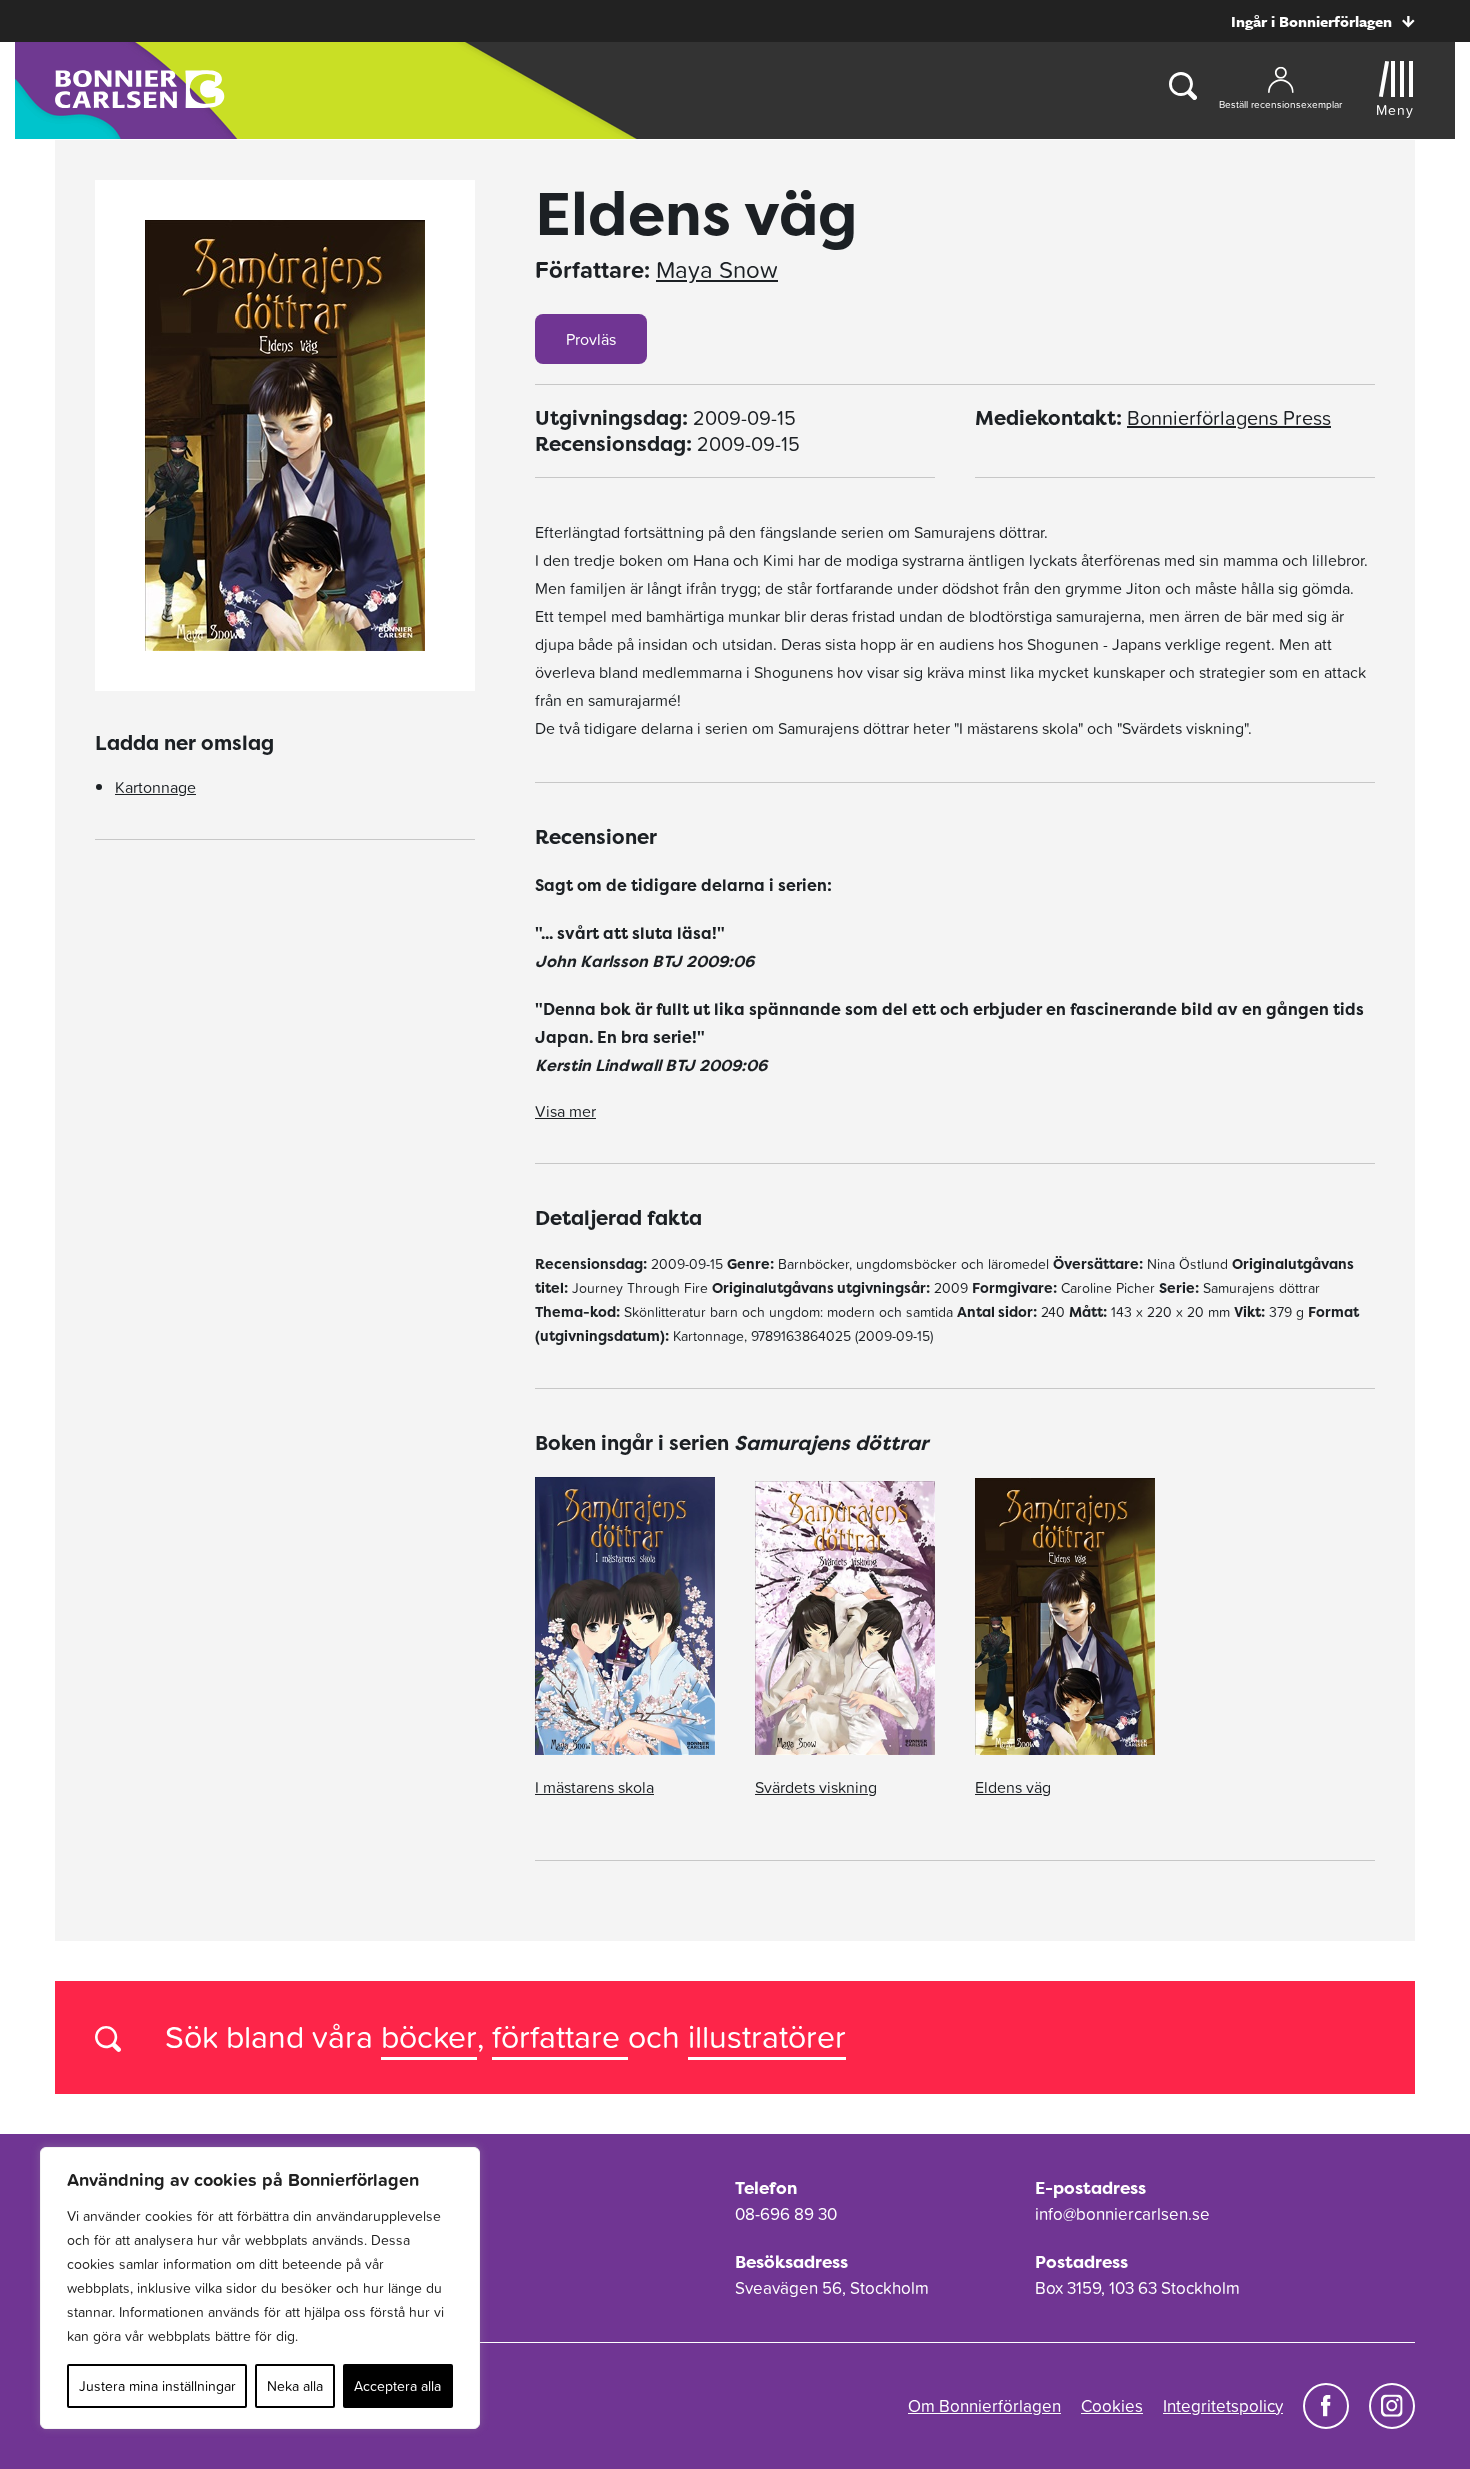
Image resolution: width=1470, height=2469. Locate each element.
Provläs (591, 339)
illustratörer (767, 2036)
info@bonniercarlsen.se (1122, 2214)
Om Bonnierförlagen (984, 2406)
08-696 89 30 (786, 2214)
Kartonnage (155, 787)
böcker (429, 2036)
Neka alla (295, 2386)
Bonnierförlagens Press (1229, 418)
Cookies (1112, 2406)
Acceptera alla (397, 2386)
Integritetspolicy (1223, 2406)
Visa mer (565, 1111)
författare (560, 2036)
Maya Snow (717, 270)
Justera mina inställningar (157, 2386)
